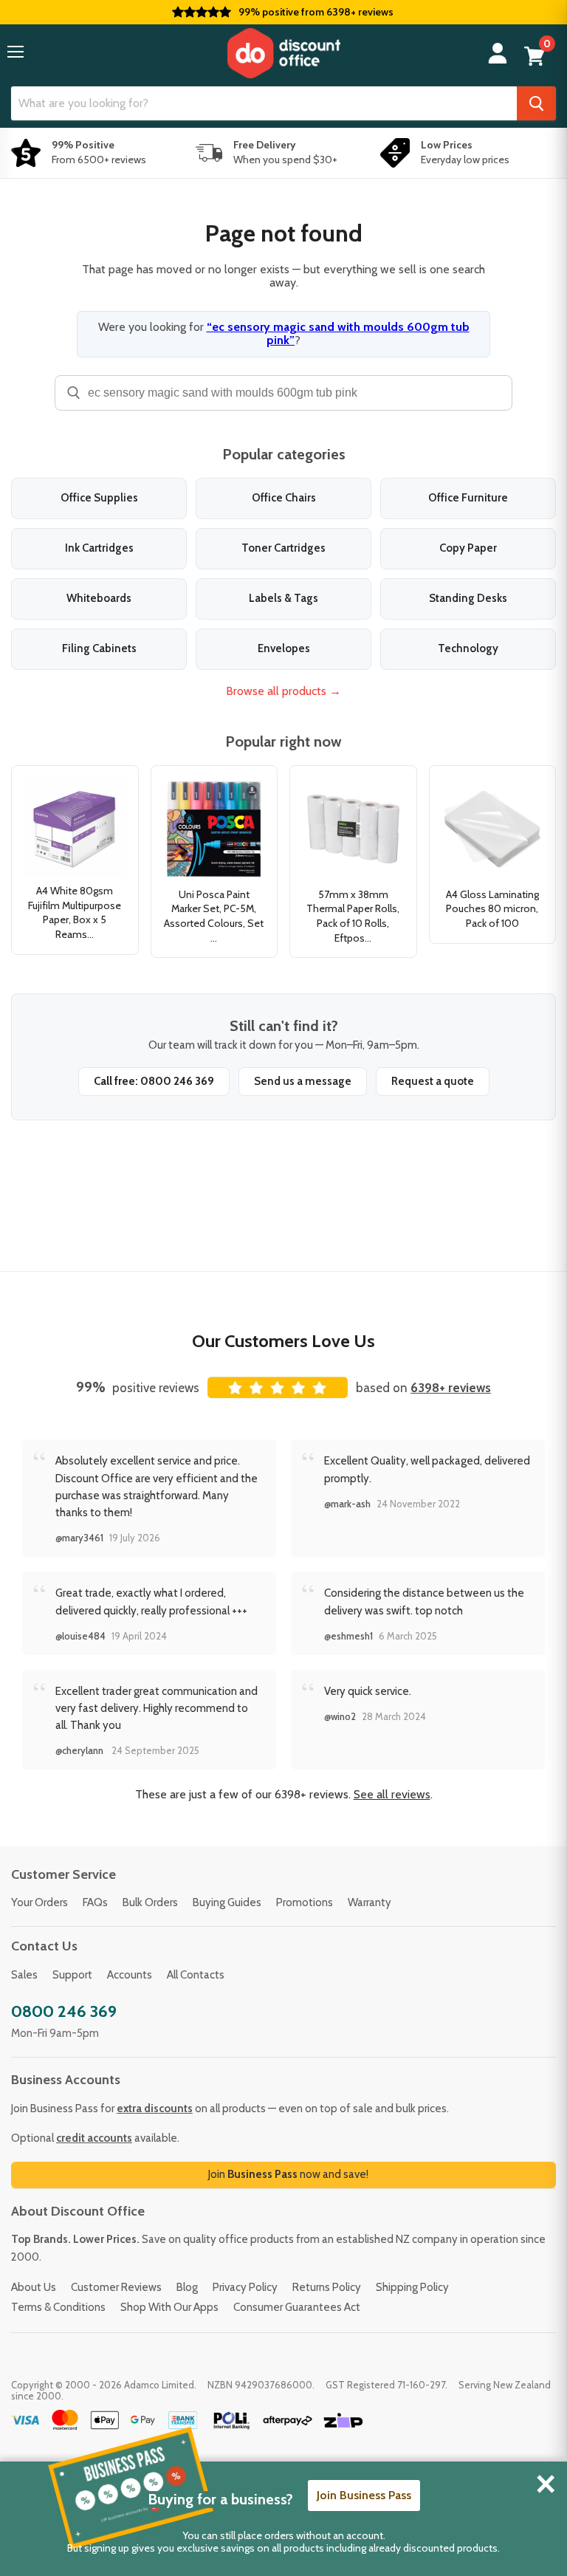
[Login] (498, 54)
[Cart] (535, 56)
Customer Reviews (116, 2287)
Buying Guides (227, 1902)
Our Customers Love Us (283, 1341)
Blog (187, 2287)
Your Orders (39, 1902)
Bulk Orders (150, 1902)
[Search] (536, 103)
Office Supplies (99, 498)
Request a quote (433, 1081)
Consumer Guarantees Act (297, 2307)
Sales (24, 1975)
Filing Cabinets (99, 648)
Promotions (305, 1902)
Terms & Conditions (58, 2307)
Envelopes (284, 648)
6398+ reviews (451, 1388)
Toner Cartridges (283, 548)
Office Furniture (468, 498)
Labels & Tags (283, 598)
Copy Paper (468, 548)
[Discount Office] (283, 53)
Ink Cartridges (99, 548)
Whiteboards (99, 598)
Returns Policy (327, 2287)
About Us (34, 2287)
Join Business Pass (364, 2495)
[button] (16, 52)
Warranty (370, 1902)
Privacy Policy (245, 2287)
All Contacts (196, 1975)
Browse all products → (283, 691)
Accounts (130, 1975)
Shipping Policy (412, 2287)
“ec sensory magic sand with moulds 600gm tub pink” (338, 333)
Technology (468, 648)
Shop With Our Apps (169, 2307)
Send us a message (303, 1081)
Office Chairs (284, 498)
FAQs (95, 1902)
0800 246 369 (64, 2011)
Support (72, 1975)
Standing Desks (468, 598)
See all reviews (392, 1794)
